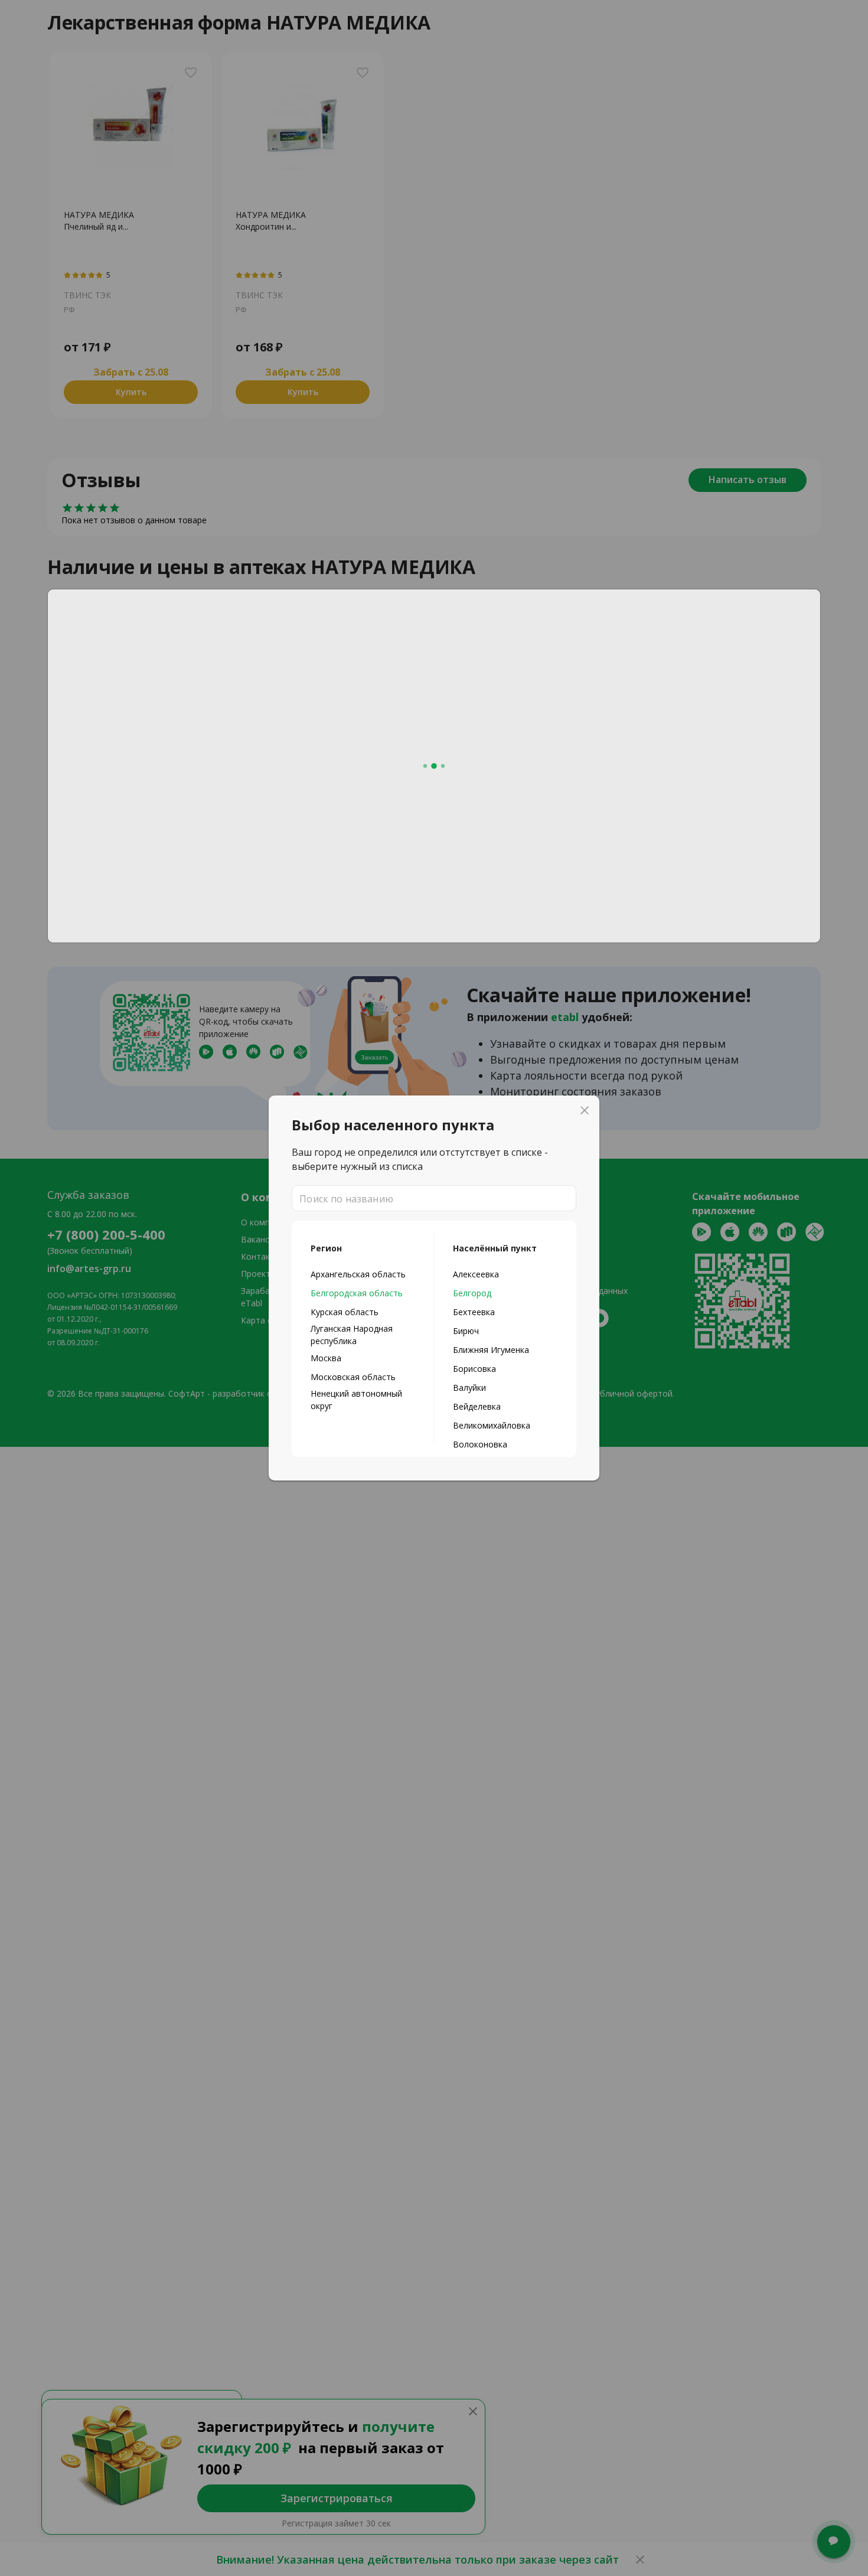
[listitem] (363, 1274)
